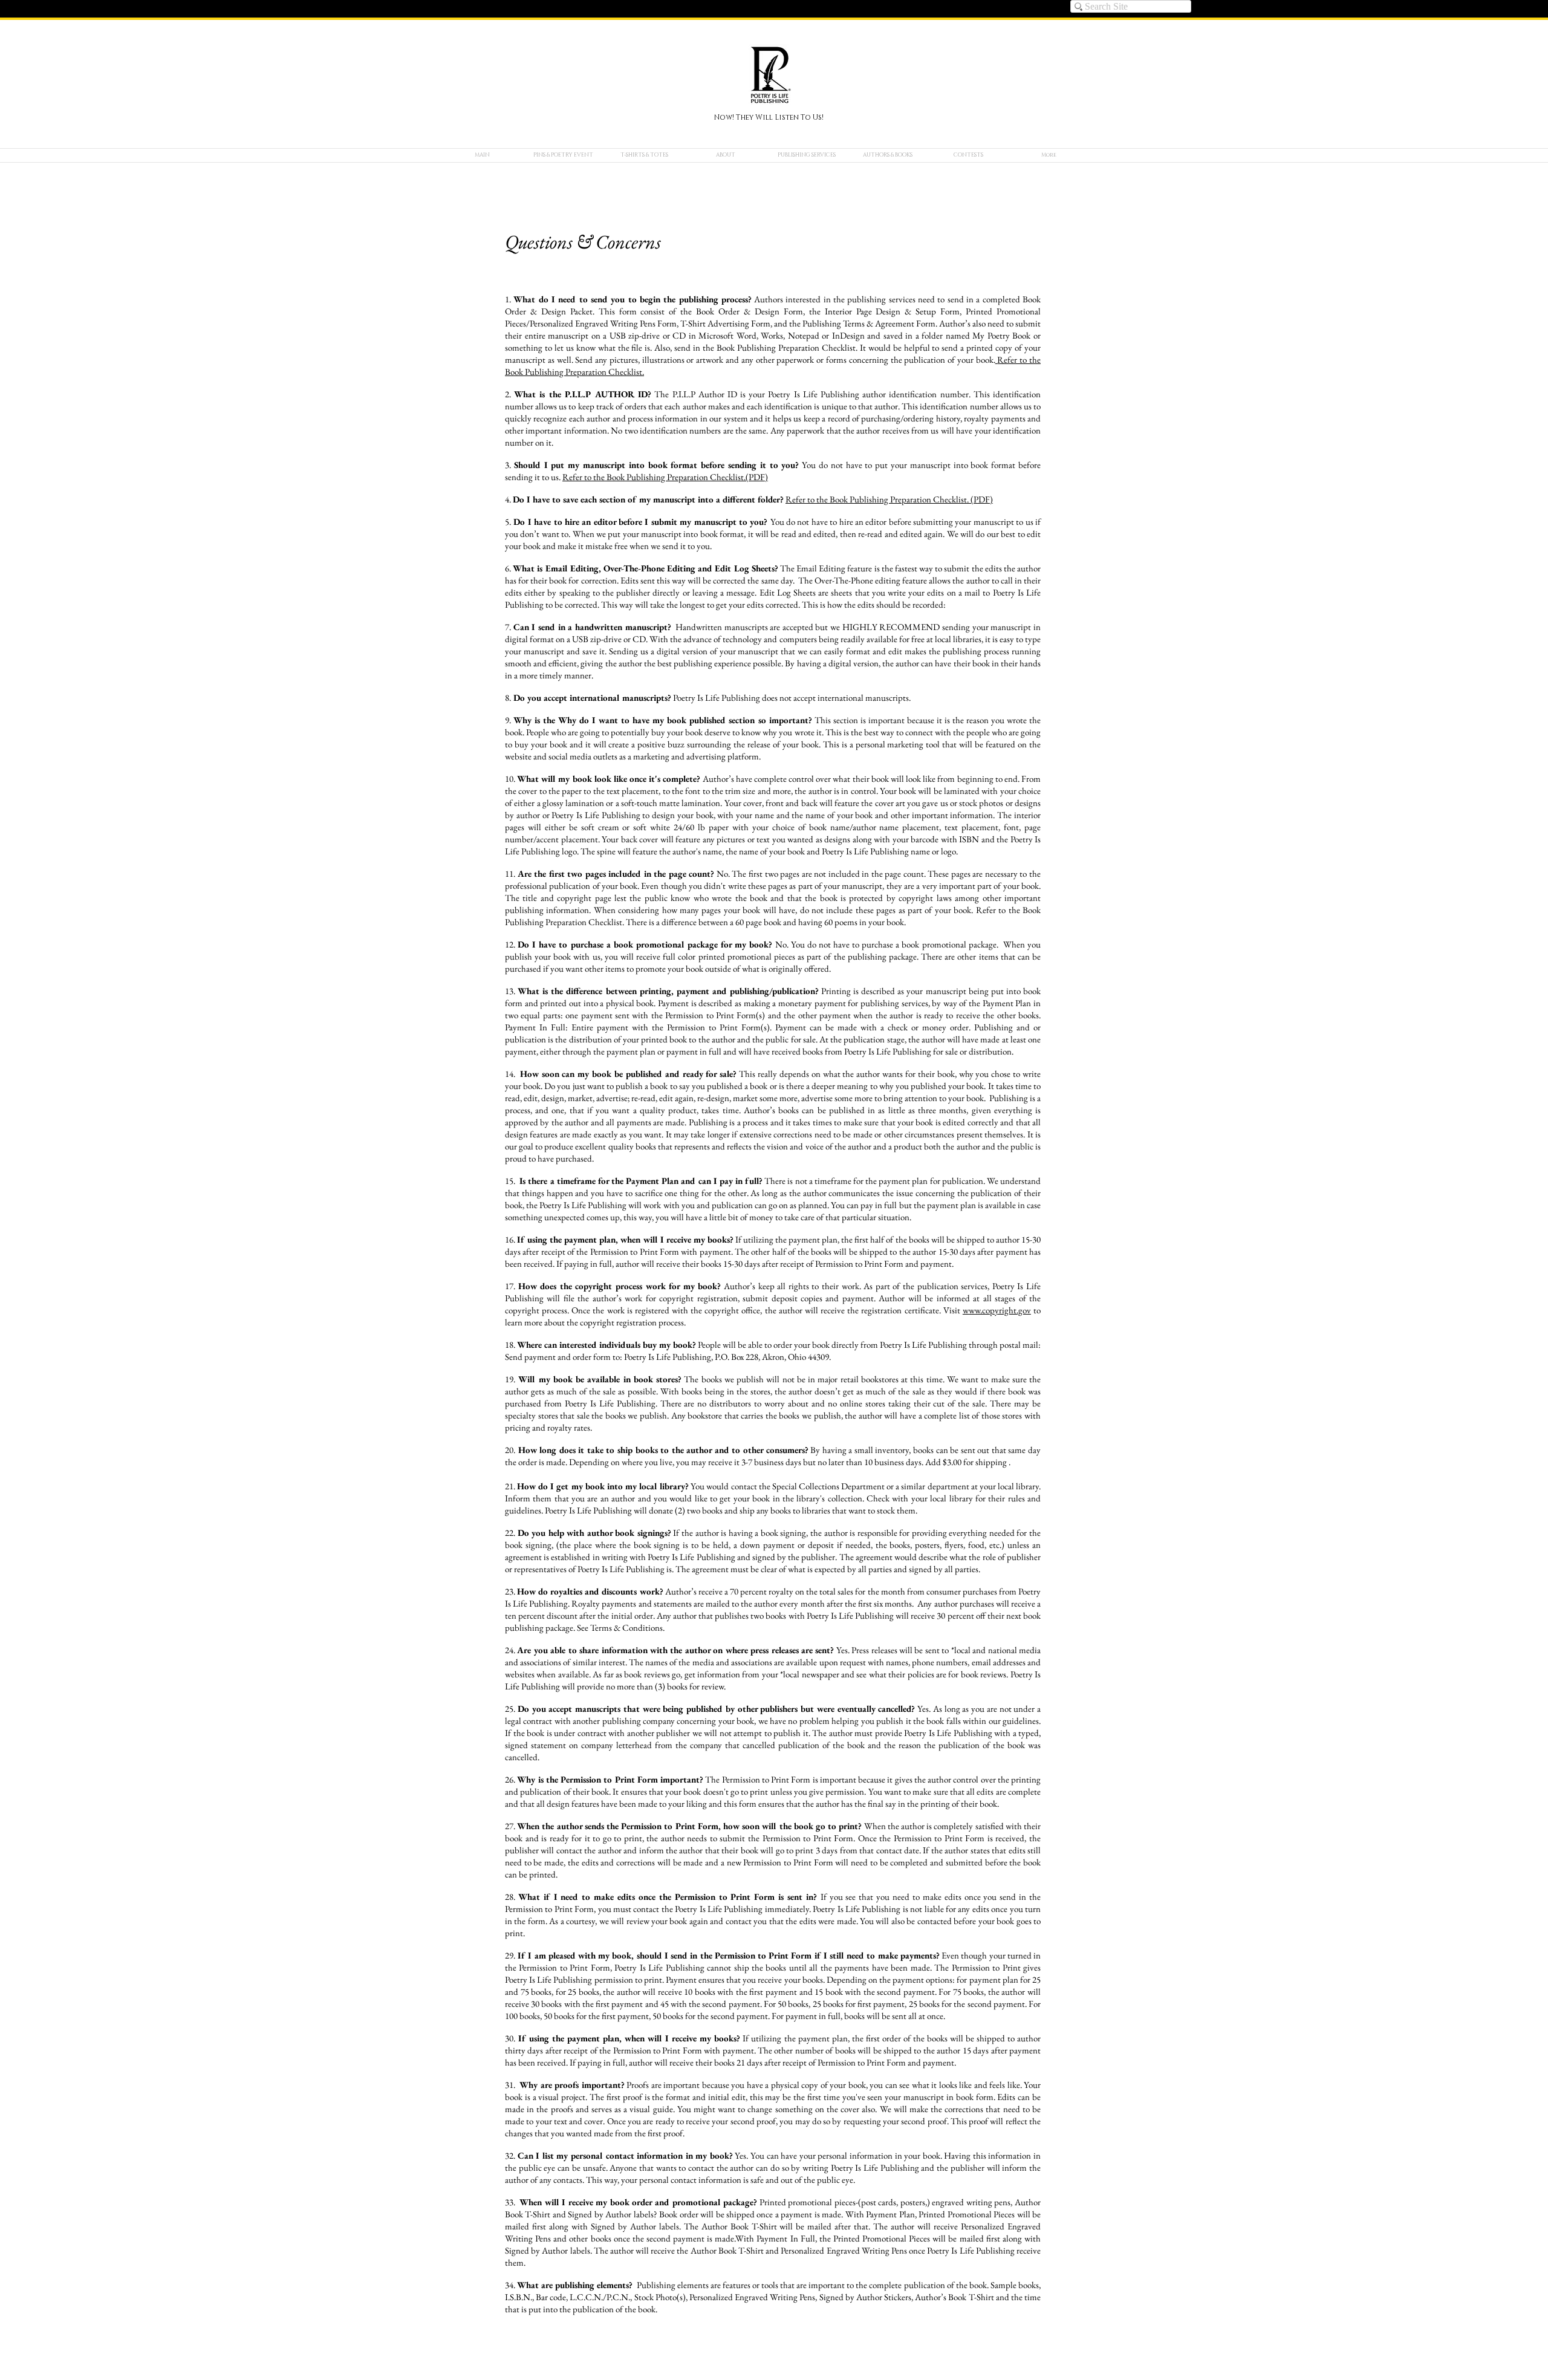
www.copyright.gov (997, 1310)
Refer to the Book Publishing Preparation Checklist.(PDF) (665, 477)
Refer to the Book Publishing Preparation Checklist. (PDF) (889, 499)
